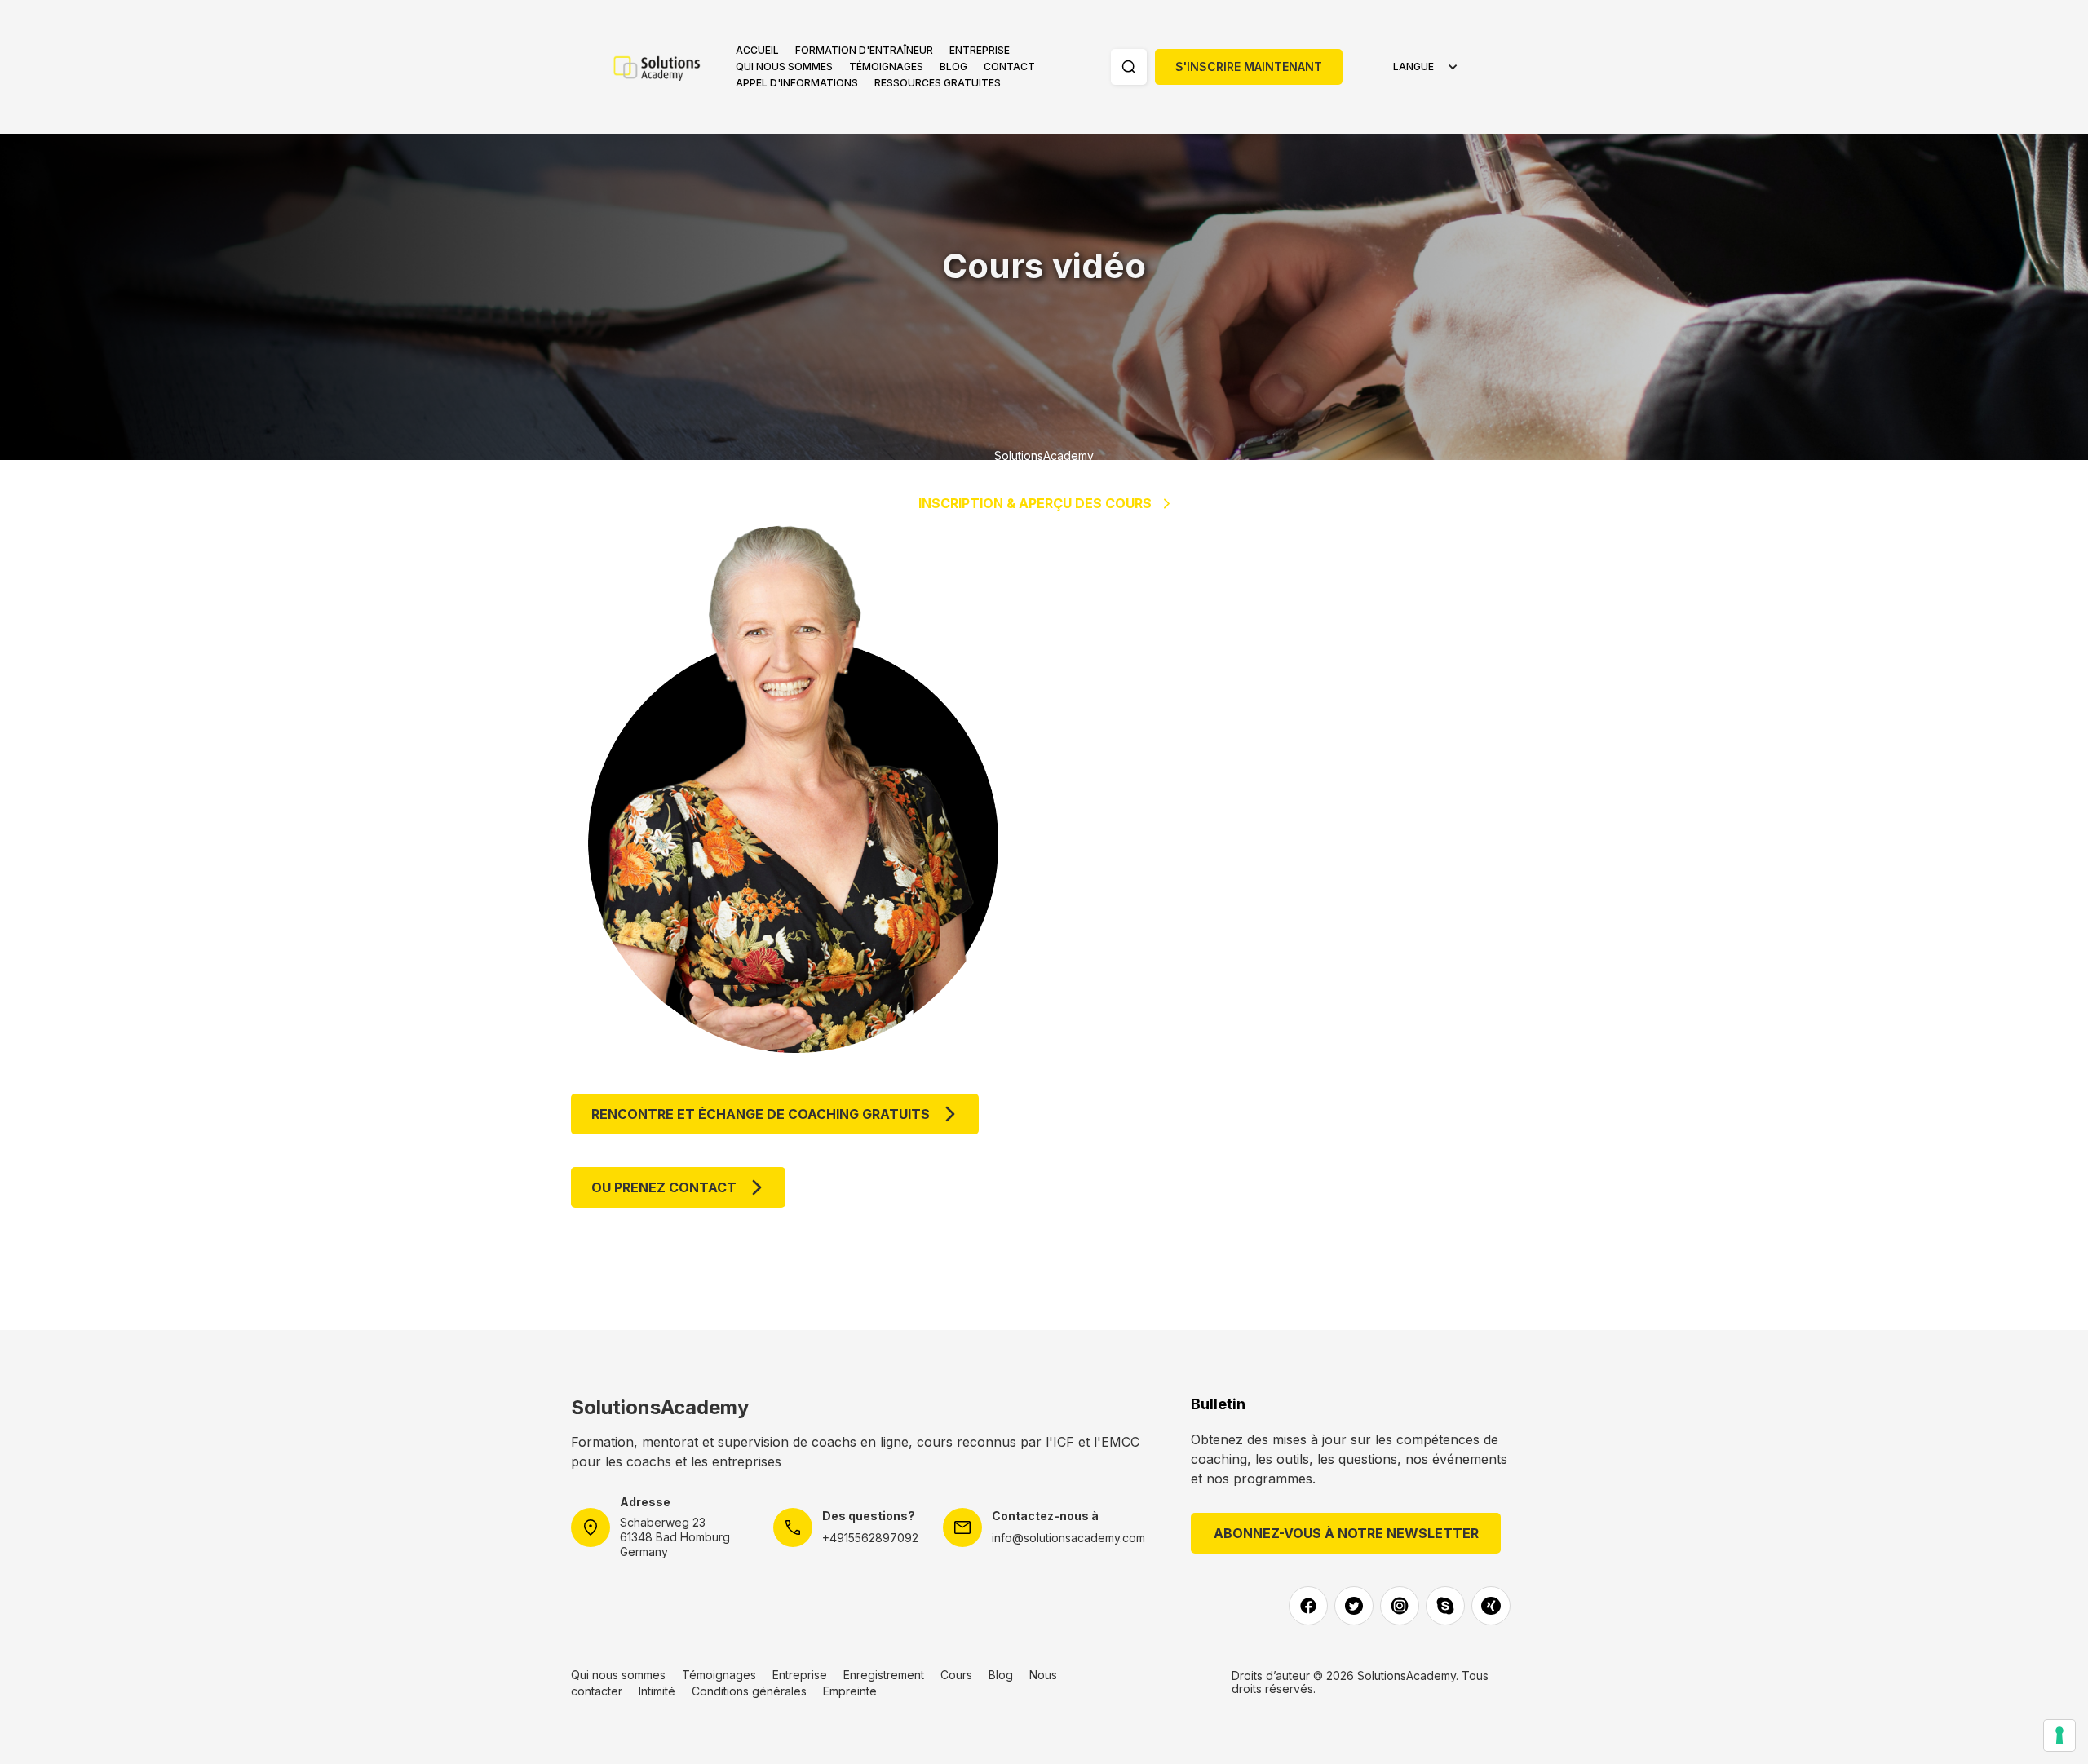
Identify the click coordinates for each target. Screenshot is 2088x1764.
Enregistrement (884, 1675)
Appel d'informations (797, 83)
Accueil (757, 50)
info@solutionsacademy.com (1068, 1538)
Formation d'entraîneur (864, 50)
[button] (864, 51)
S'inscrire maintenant (1249, 66)
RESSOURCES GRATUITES (938, 83)
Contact (1009, 66)
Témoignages (886, 66)
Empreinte (850, 1691)
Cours (956, 1675)
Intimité (657, 1691)
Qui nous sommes (784, 66)
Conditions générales (749, 1691)
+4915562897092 (870, 1538)
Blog (953, 66)
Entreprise (980, 50)
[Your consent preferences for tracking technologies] (2059, 1735)
